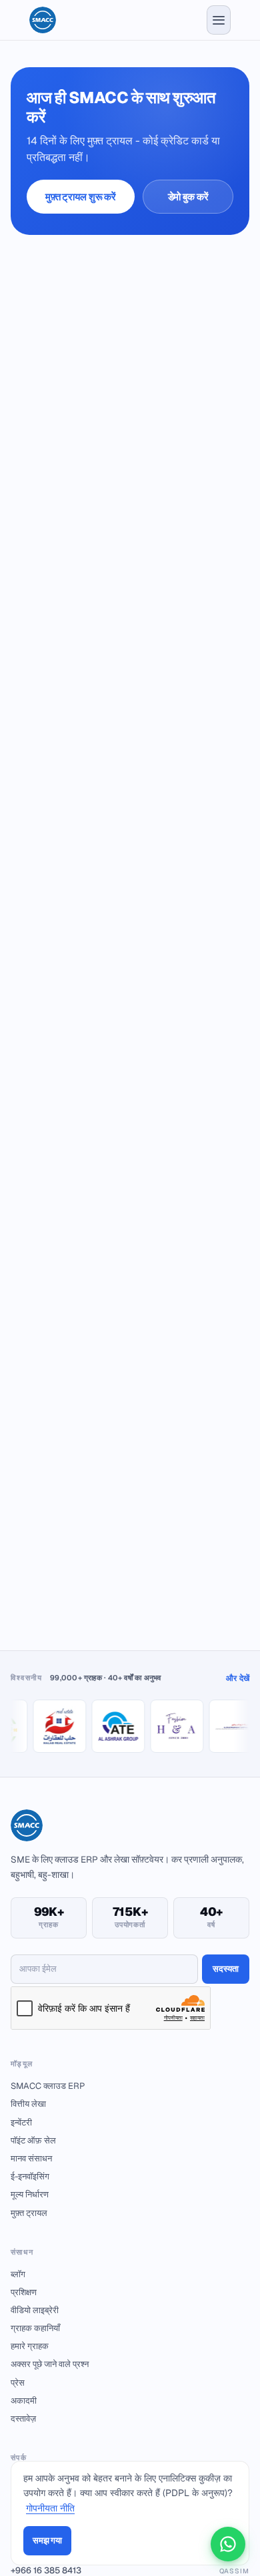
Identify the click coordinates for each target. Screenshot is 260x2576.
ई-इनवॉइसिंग (30, 2176)
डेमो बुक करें (188, 197)
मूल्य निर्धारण (30, 2194)
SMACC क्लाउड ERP (48, 2086)
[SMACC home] (43, 20)
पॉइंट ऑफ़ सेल (33, 2140)
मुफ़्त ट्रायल (29, 2213)
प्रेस (18, 2383)
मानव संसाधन (31, 2158)
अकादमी (24, 2401)
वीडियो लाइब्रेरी (35, 2310)
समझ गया (47, 2540)
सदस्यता (226, 1969)
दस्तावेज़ (23, 2419)
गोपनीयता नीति (50, 2508)
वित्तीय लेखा (28, 2104)
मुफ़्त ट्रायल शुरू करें (81, 197)
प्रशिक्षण (24, 2292)
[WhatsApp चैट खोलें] (228, 2544)
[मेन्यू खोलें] (219, 20)
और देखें (238, 1678)
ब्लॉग (18, 2274)
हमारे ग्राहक (30, 2346)
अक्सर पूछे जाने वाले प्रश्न (50, 2364)
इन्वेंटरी (21, 2122)
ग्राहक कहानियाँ (35, 2328)
